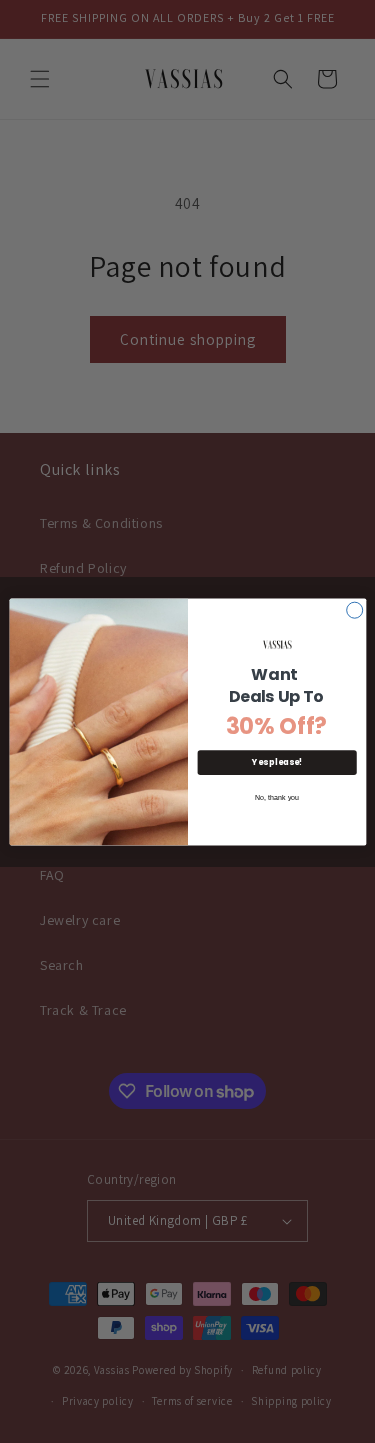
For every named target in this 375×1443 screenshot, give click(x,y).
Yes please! (277, 761)
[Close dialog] (354, 610)
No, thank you (276, 797)
